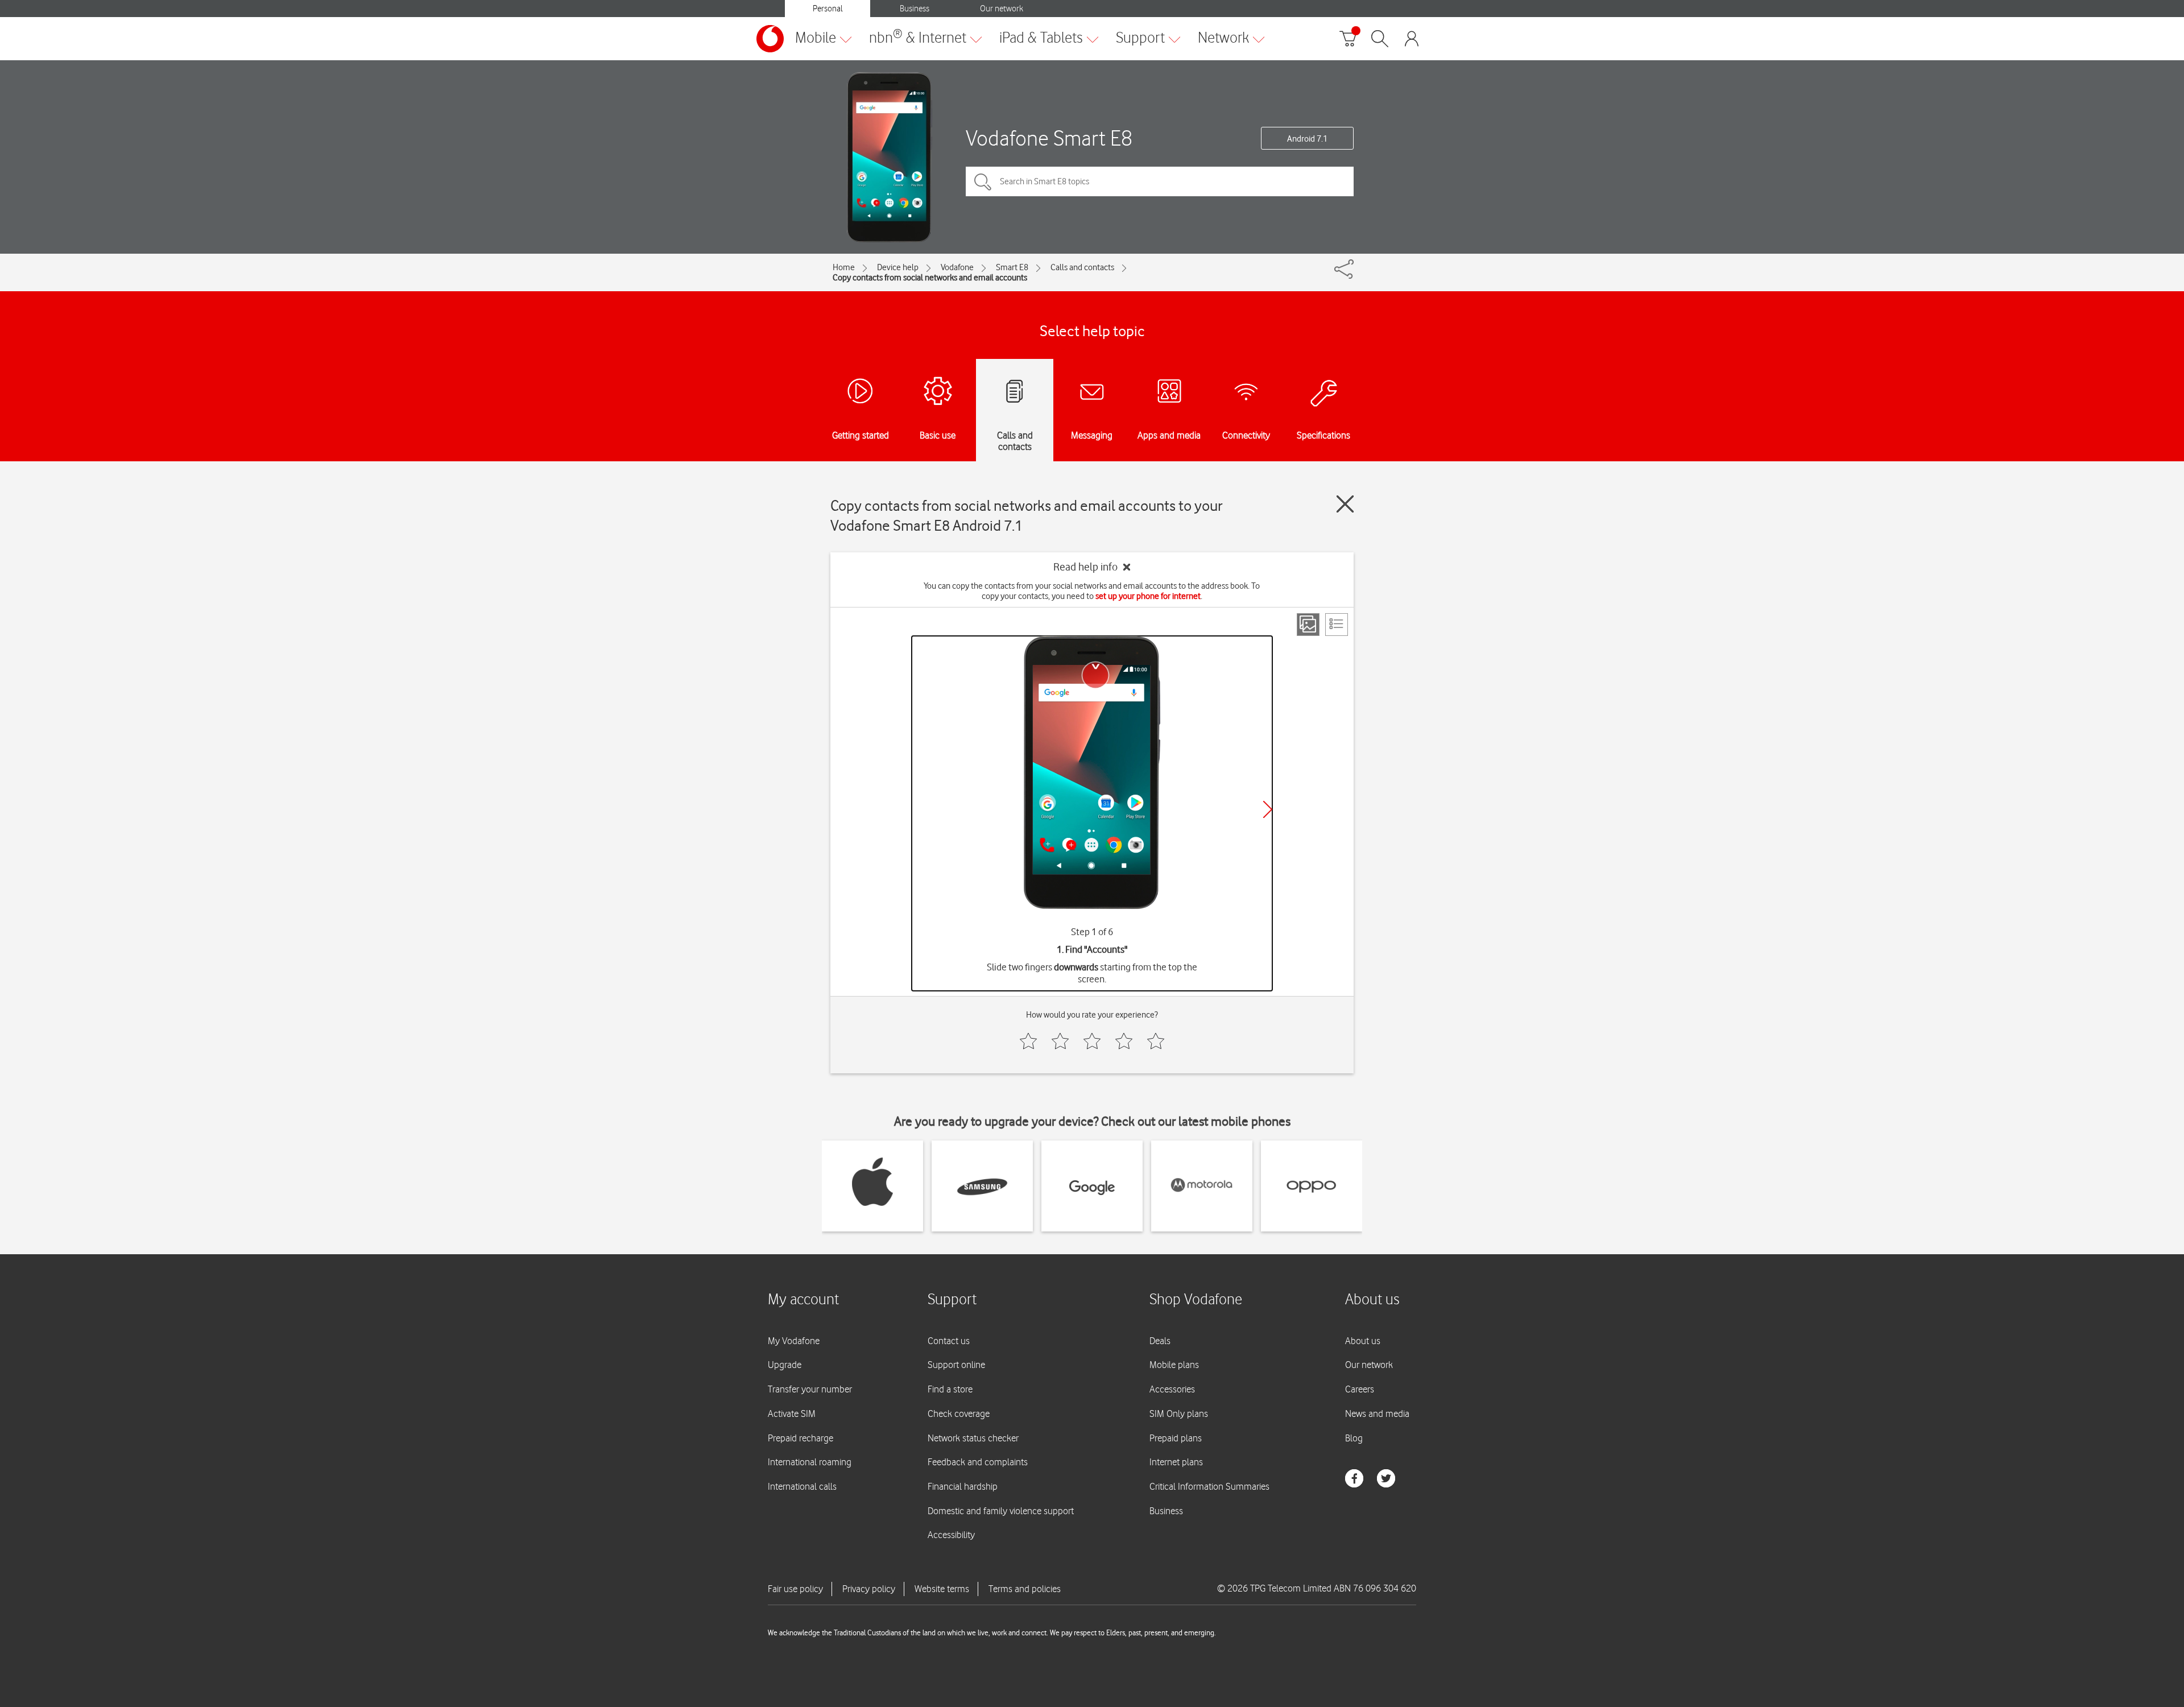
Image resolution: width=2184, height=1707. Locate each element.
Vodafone (957, 267)
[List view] (1337, 625)
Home (844, 267)
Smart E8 (1012, 267)
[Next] (1268, 809)
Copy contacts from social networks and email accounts (930, 278)
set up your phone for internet (1148, 596)
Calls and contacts (1082, 267)
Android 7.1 (1307, 139)
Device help (898, 267)
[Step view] (1308, 625)
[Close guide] (1345, 504)
